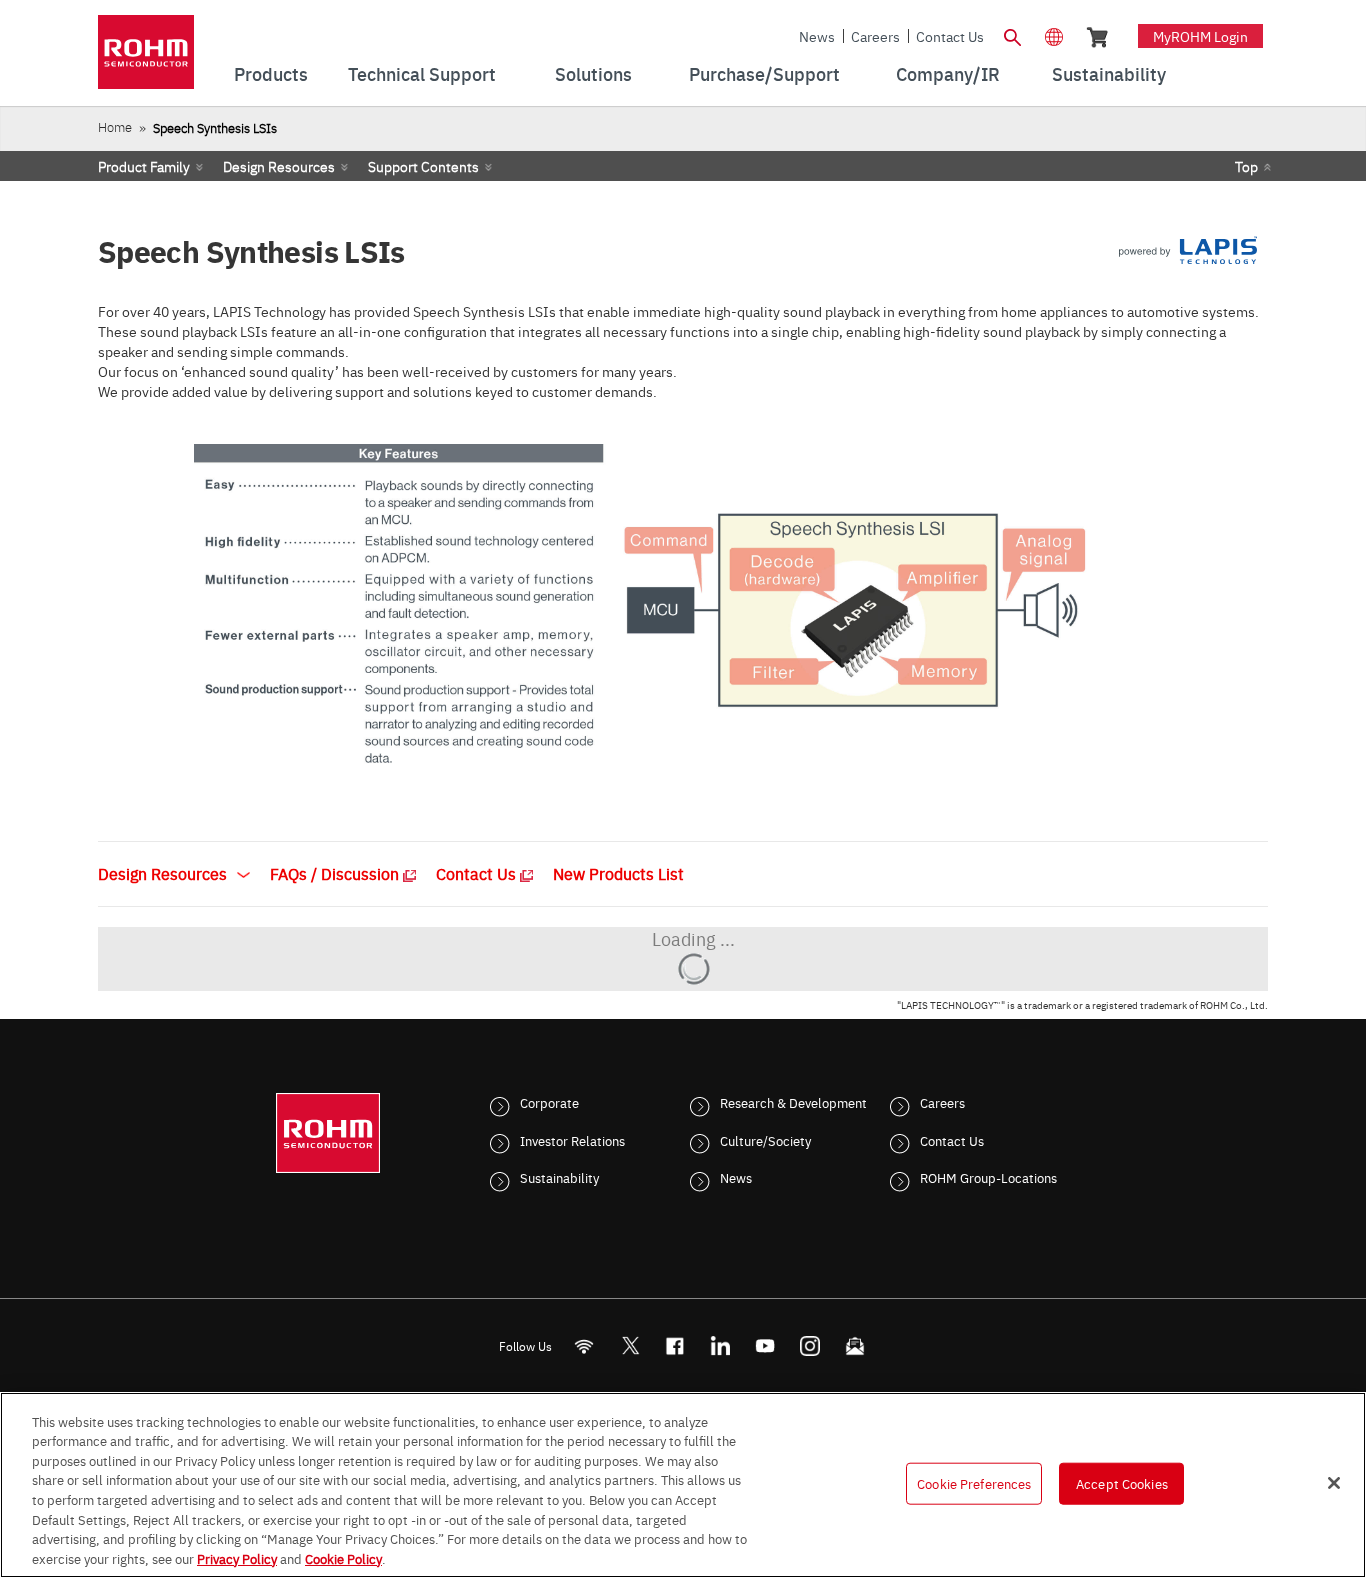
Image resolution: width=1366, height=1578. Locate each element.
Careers (875, 36)
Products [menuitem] (271, 73)
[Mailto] (855, 1346)
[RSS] (584, 1346)
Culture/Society (765, 1140)
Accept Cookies (1122, 1483)
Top (1246, 166)
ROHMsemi (630, 1346)
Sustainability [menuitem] (1109, 73)
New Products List (618, 873)
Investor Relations (572, 1140)
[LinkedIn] (720, 1346)
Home (115, 126)
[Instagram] (810, 1346)
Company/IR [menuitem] (948, 73)
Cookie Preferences (974, 1483)
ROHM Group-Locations (988, 1177)
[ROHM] (146, 58)
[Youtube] (765, 1346)
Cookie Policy (343, 1557)
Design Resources (279, 166)
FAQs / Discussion (336, 873)
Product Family (144, 166)
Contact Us (950, 36)
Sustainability (559, 1177)
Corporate (549, 1102)
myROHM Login (1200, 36)
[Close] (1334, 1483)
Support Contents (423, 166)
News (817, 36)
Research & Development (793, 1102)
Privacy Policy (237, 1557)
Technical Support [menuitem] (422, 73)
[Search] (1012, 35)
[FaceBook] (675, 1346)
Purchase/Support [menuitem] (764, 73)
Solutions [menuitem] (593, 73)
